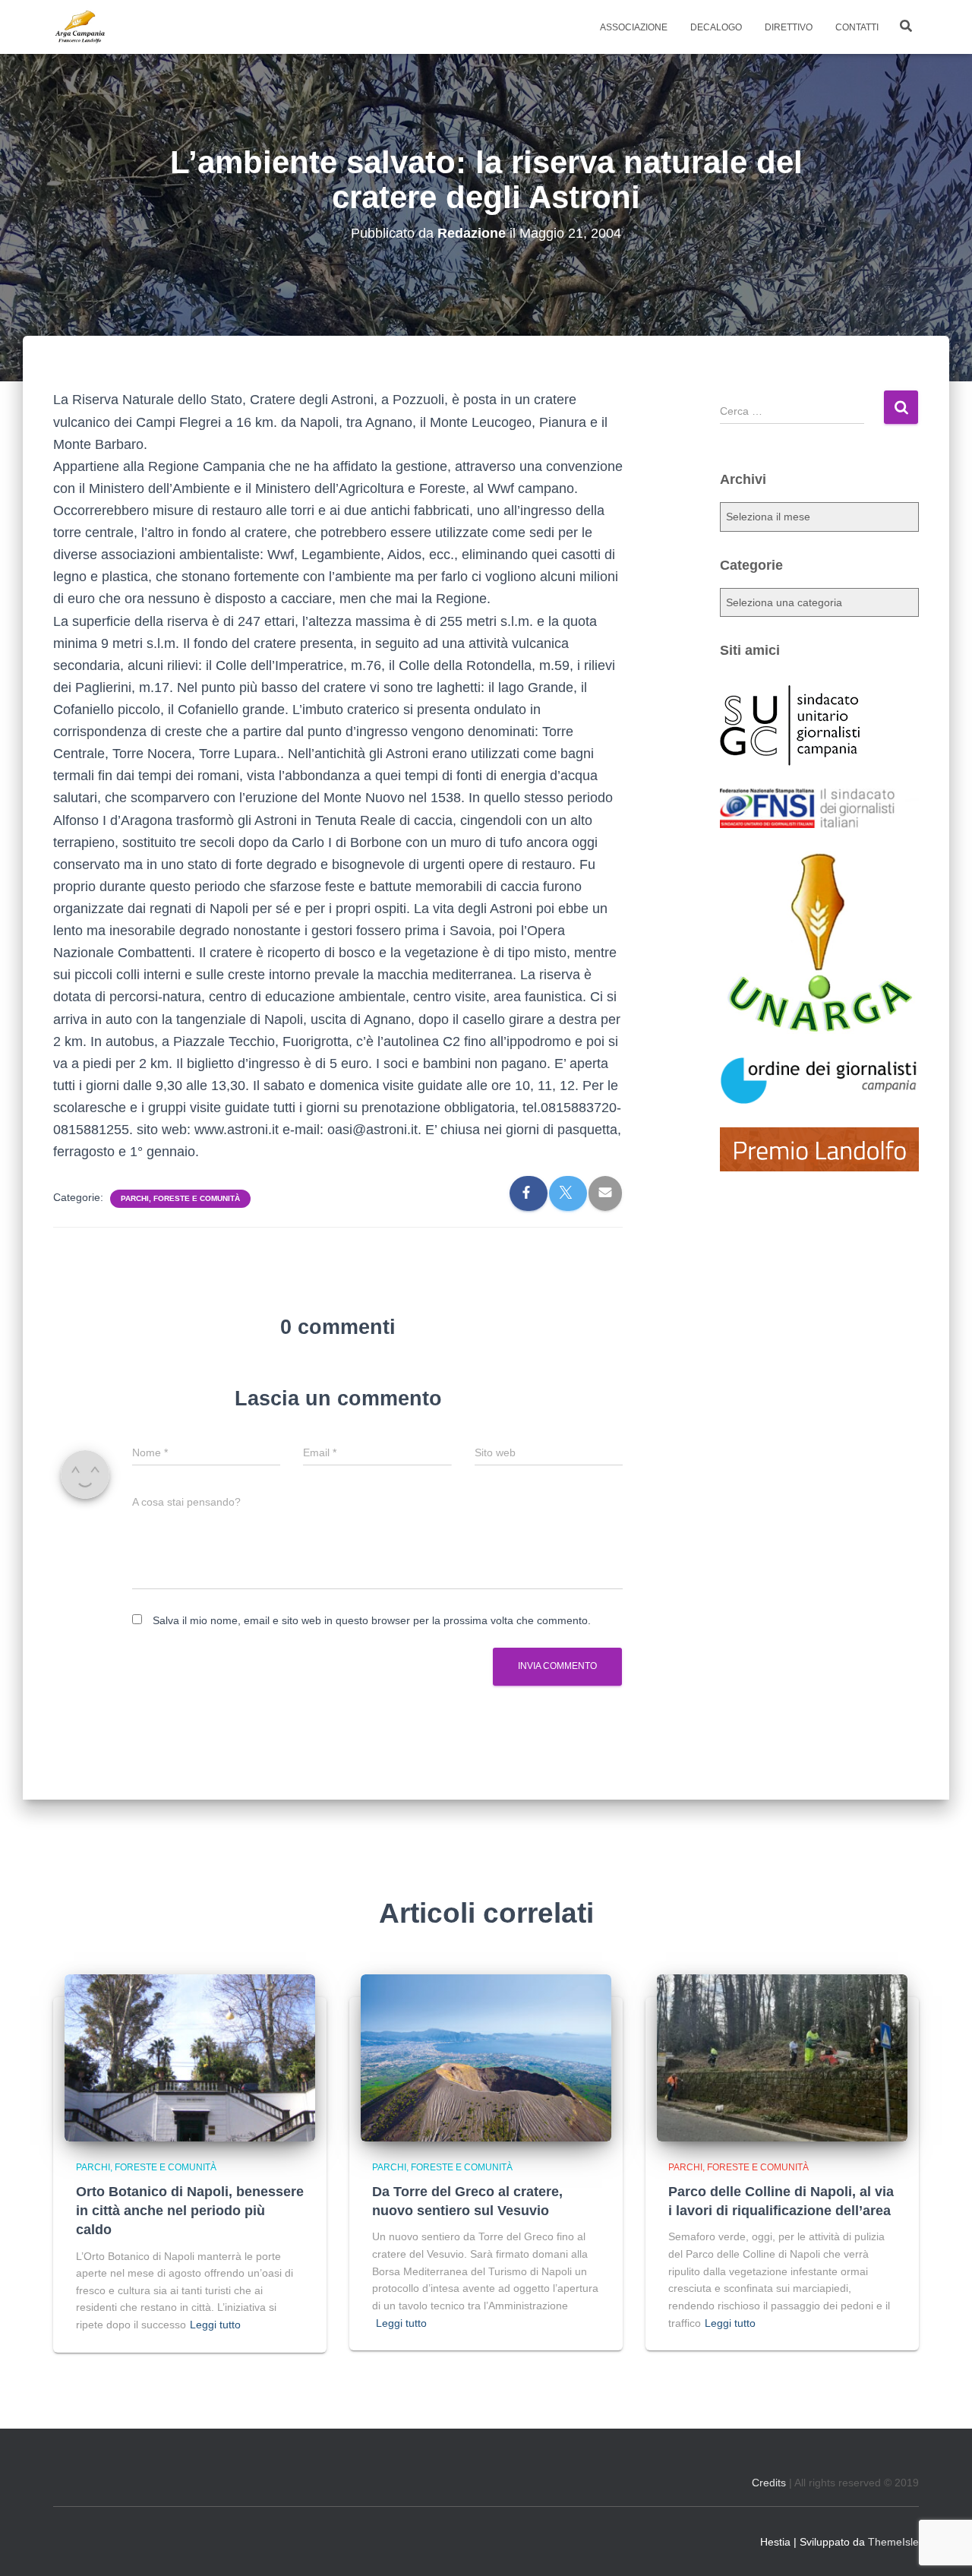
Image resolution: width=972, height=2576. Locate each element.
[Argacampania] (80, 27)
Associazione (634, 27)
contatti (857, 27)
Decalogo (716, 27)
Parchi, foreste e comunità (180, 1198)
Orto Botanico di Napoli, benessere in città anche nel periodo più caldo (190, 2211)
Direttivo (789, 27)
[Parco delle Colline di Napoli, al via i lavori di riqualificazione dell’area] (782, 2056)
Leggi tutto (215, 2325)
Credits (769, 2483)
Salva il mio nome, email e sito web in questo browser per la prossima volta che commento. (372, 1620)
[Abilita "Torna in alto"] (942, 2546)
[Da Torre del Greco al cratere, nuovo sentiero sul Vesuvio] (486, 2056)
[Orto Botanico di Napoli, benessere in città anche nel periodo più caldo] (190, 2056)
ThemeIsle (893, 2542)
